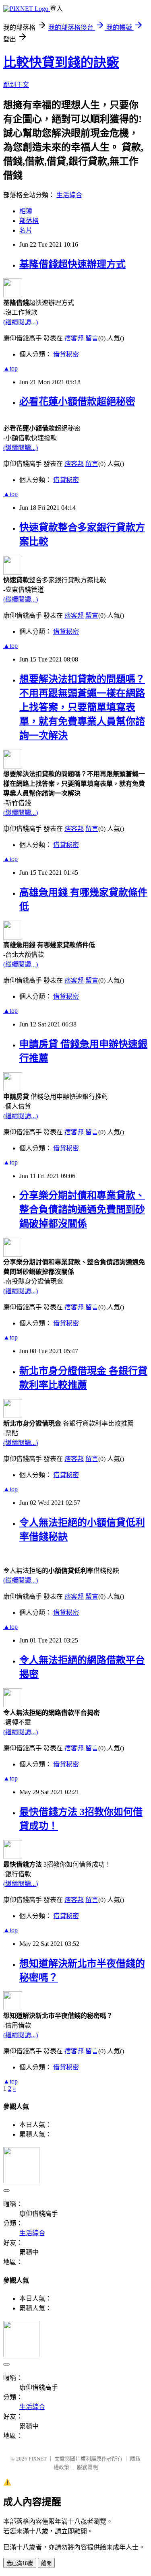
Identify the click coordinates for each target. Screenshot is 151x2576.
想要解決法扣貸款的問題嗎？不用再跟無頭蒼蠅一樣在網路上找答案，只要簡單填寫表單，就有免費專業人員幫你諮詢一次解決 (82, 707)
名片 (26, 230)
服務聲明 (87, 2467)
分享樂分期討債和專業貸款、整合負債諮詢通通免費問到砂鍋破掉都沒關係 (82, 1210)
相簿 (26, 211)
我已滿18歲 (20, 2563)
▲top (10, 368)
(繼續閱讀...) (21, 322)
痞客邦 (74, 338)
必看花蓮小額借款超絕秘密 (77, 402)
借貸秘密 (66, 354)
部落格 (29, 221)
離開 (46, 2563)
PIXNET (38, 2459)
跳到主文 (16, 85)
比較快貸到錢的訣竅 (61, 62)
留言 (92, 338)
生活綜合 (69, 195)
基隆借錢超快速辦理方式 (72, 264)
